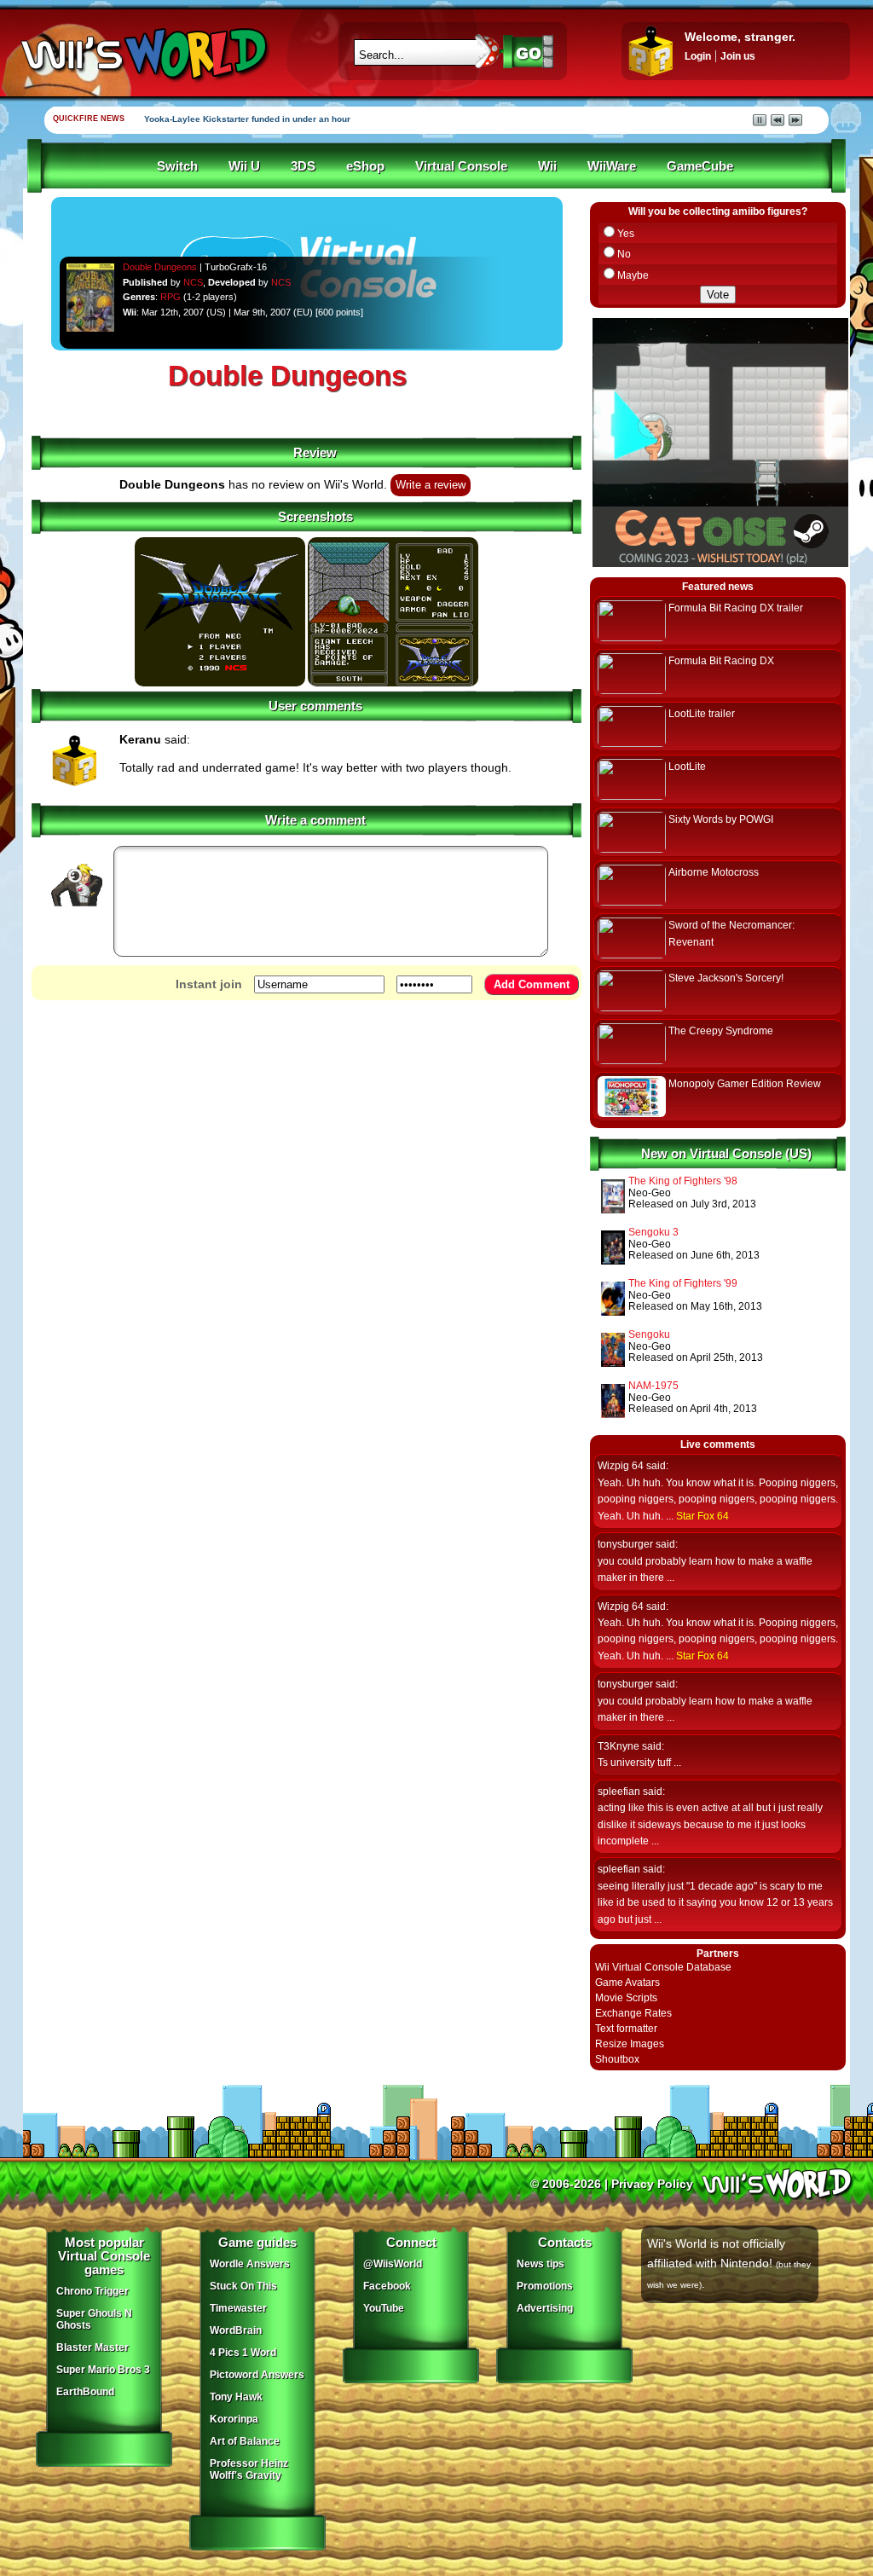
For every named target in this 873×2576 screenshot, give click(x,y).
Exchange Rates (633, 2013)
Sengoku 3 (653, 1232)
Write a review (431, 485)
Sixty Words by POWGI (721, 819)
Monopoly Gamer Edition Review (745, 1084)
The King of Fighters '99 (683, 1283)
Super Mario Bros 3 (103, 2370)
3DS (303, 166)
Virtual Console (461, 166)
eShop (365, 166)
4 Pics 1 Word (243, 2353)
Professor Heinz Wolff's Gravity (249, 2469)
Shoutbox (617, 2059)
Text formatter (626, 2029)
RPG (171, 297)
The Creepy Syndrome (721, 1031)
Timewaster (238, 2308)
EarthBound (85, 2392)
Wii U (244, 166)
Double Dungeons (160, 267)
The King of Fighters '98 (683, 1181)
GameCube (700, 166)
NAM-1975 (653, 1386)
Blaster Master (93, 2347)
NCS (193, 282)
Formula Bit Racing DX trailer (736, 608)
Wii (547, 166)
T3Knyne (619, 1746)
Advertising (545, 2308)
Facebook (387, 2286)
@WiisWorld (393, 2264)
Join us (738, 56)
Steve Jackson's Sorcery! (726, 978)
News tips (541, 2264)
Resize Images (630, 2044)
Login (698, 56)
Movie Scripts (626, 1998)
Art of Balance (245, 2441)
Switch (177, 166)
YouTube (384, 2308)
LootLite (687, 767)
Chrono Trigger (93, 2291)
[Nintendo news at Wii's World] (142, 54)
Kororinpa (234, 2419)
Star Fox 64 (702, 1516)
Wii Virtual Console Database (663, 1967)
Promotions (545, 2286)
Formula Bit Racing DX (721, 661)
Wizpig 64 (621, 1466)
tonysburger (625, 1544)
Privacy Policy (652, 2184)
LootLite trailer (702, 714)
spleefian (619, 1792)
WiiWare (612, 166)
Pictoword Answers (257, 2375)
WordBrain (236, 2330)
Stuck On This (243, 2286)
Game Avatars (627, 1983)
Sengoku (649, 1334)
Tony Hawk (236, 2397)
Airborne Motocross (714, 872)
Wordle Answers (250, 2264)
